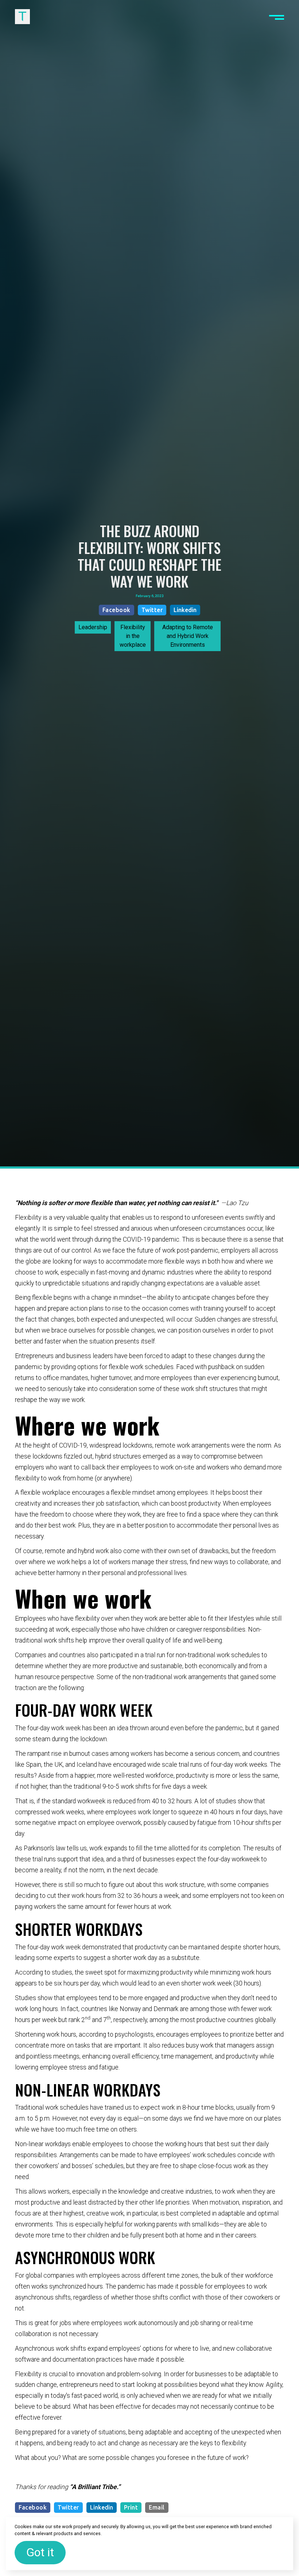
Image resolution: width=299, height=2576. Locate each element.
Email (157, 2507)
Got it (40, 2552)
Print (131, 2507)
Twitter (152, 610)
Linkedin (185, 610)
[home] (22, 17)
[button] (277, 17)
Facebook (117, 610)
